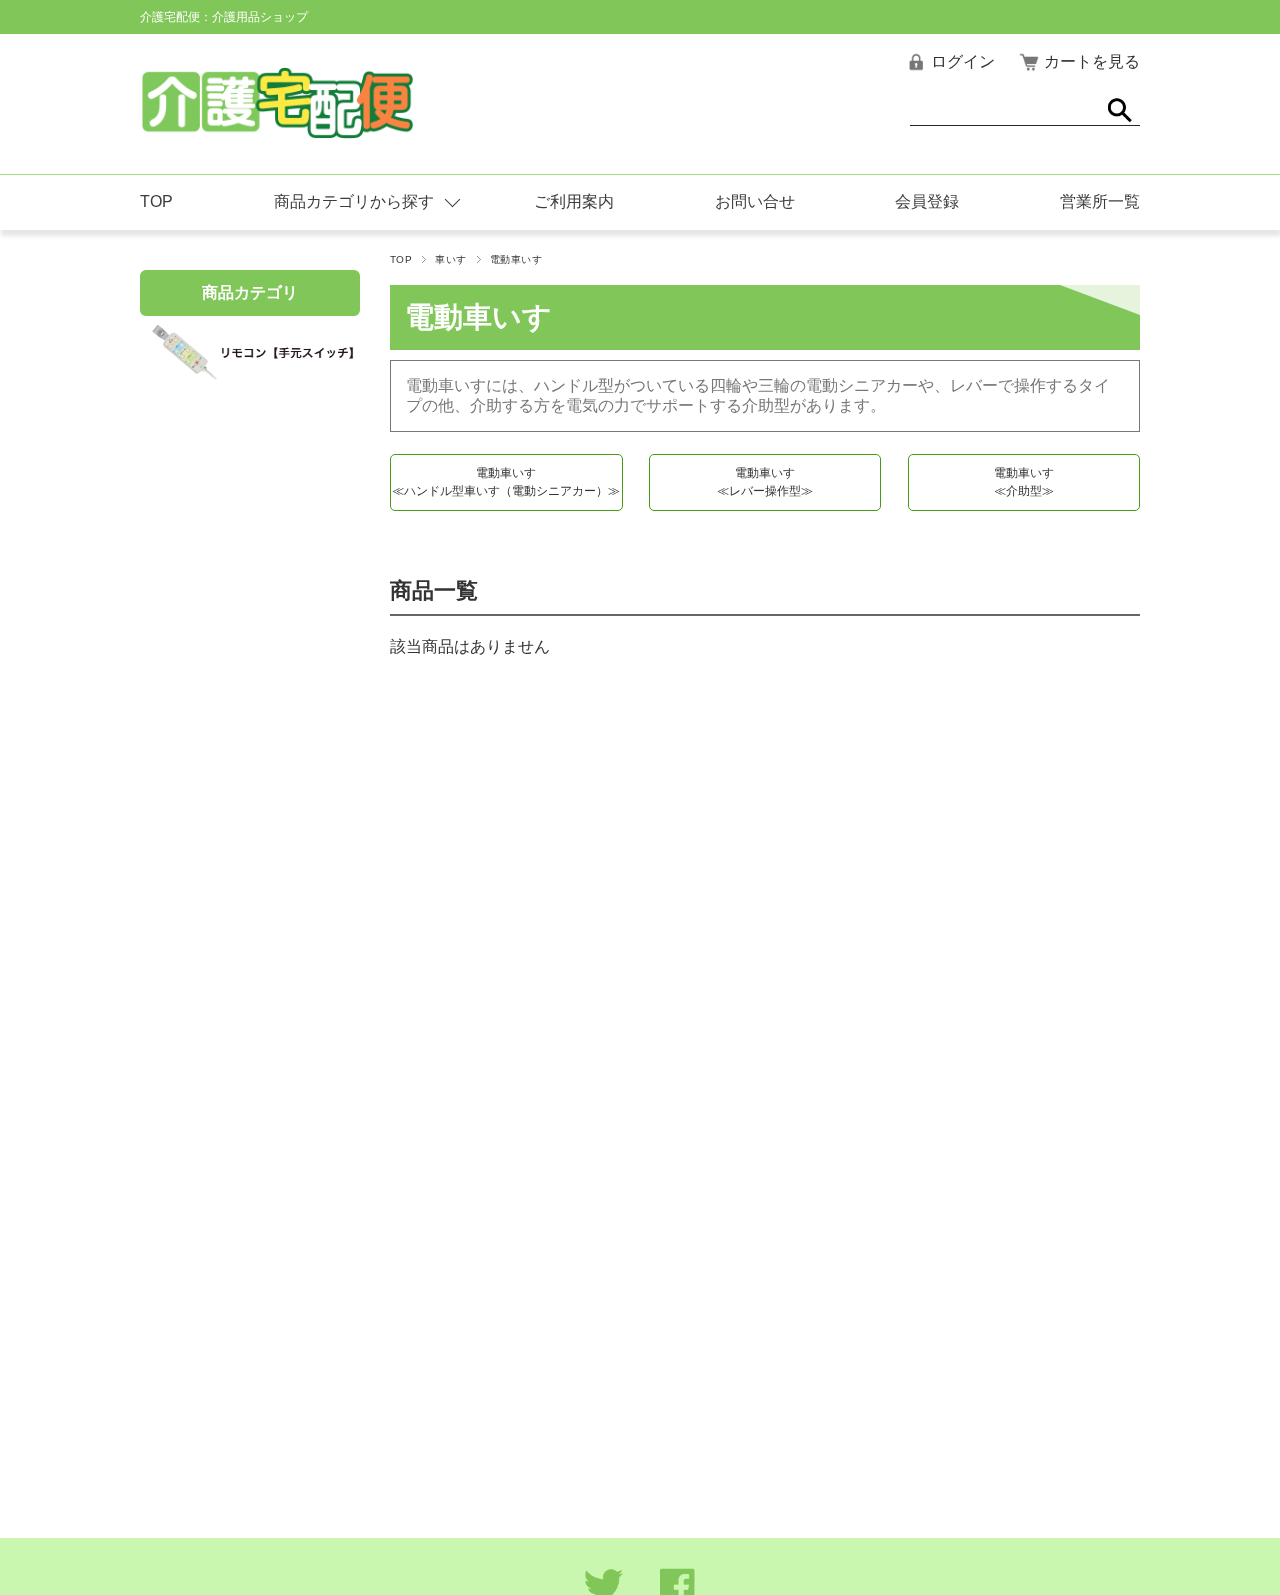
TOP (156, 201)
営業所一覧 (1100, 201)
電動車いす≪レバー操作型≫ (765, 482)
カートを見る (1092, 61)
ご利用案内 (574, 201)
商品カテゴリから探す (354, 201)
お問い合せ (755, 201)
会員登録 (927, 201)
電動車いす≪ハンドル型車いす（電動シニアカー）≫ (506, 482)
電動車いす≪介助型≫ (1024, 482)
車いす (450, 259)
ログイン (963, 61)
